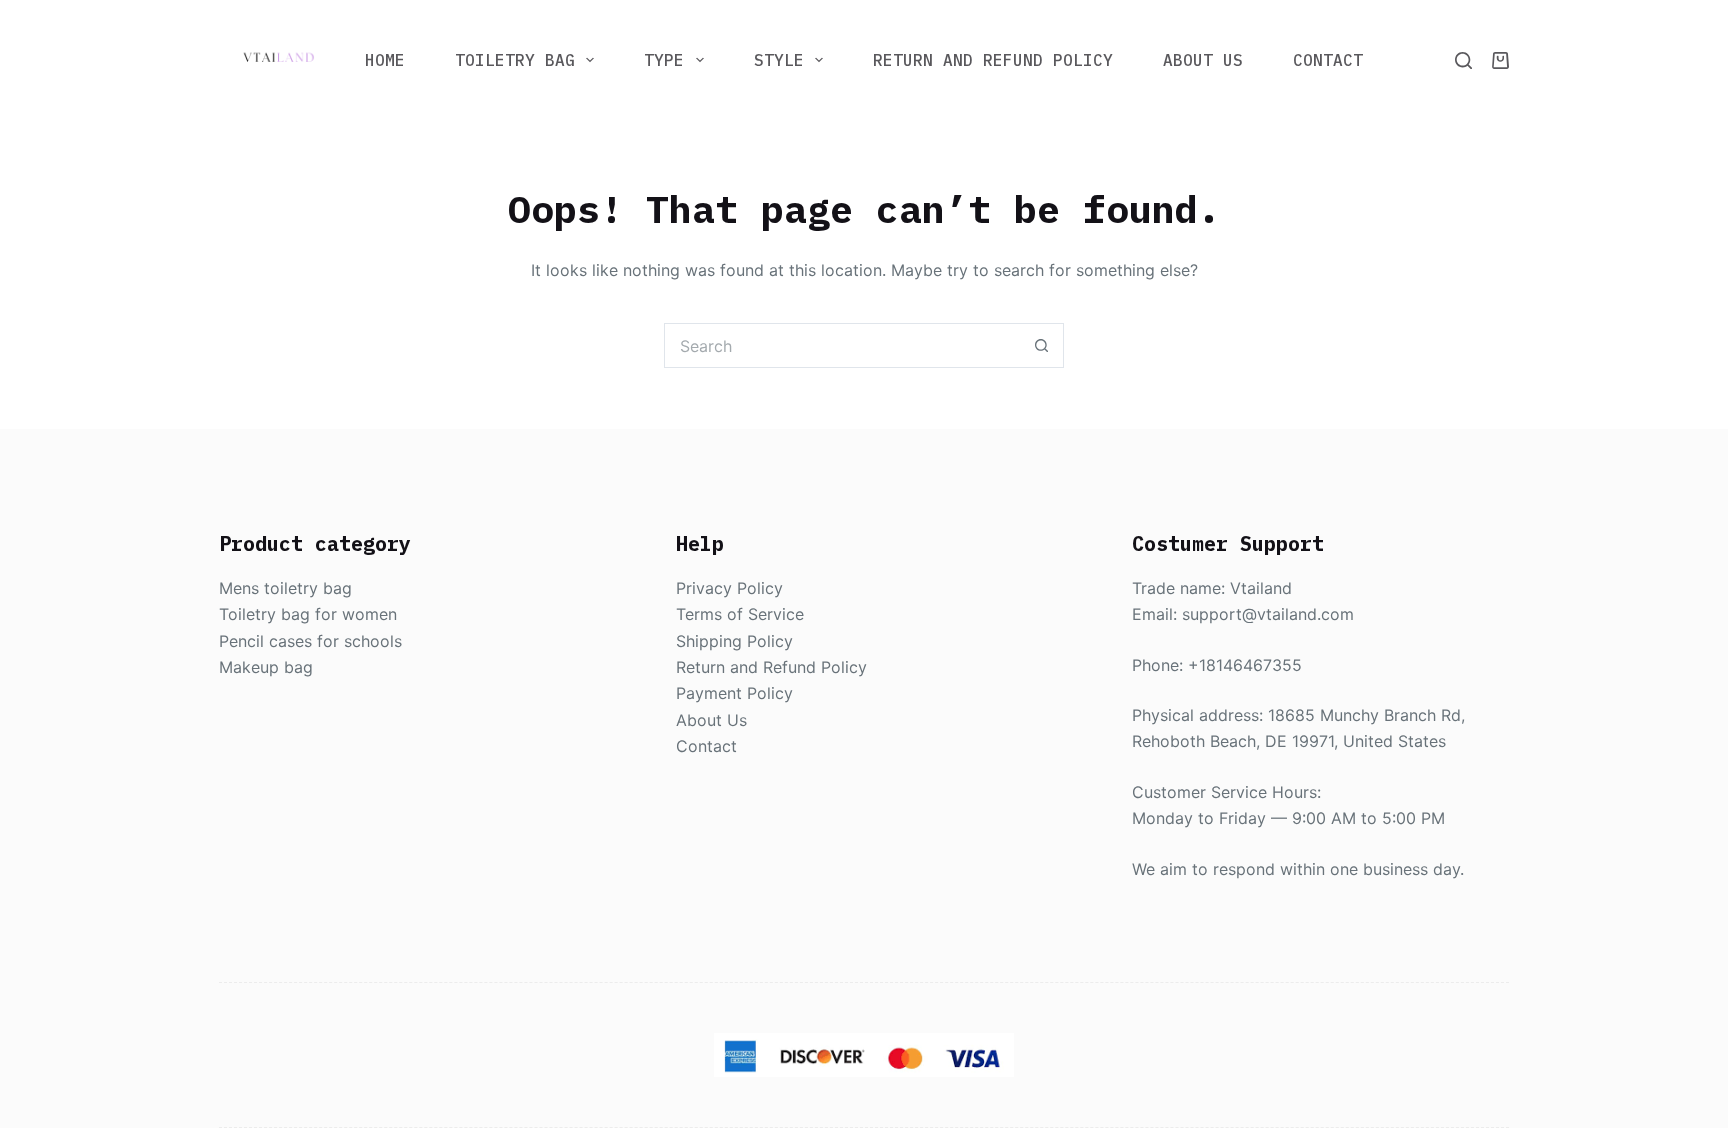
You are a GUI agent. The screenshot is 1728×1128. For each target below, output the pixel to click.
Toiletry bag (515, 60)
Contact (1328, 60)
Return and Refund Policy (993, 60)
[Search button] (1041, 345)
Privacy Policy (729, 588)
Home (385, 60)
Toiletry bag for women (308, 614)
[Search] (1463, 60)
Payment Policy (734, 693)
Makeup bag (266, 667)
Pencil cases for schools (310, 641)
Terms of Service (740, 614)
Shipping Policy (734, 641)
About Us (1203, 60)
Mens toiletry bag (285, 588)
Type (664, 60)
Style (779, 60)
